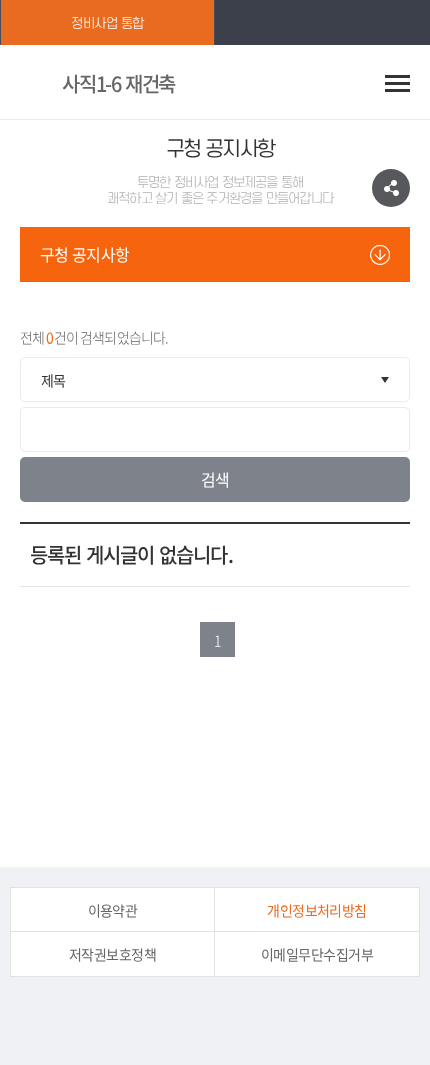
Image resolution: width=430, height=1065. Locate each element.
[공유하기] (391, 188)
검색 (215, 479)
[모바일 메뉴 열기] (397, 83)
